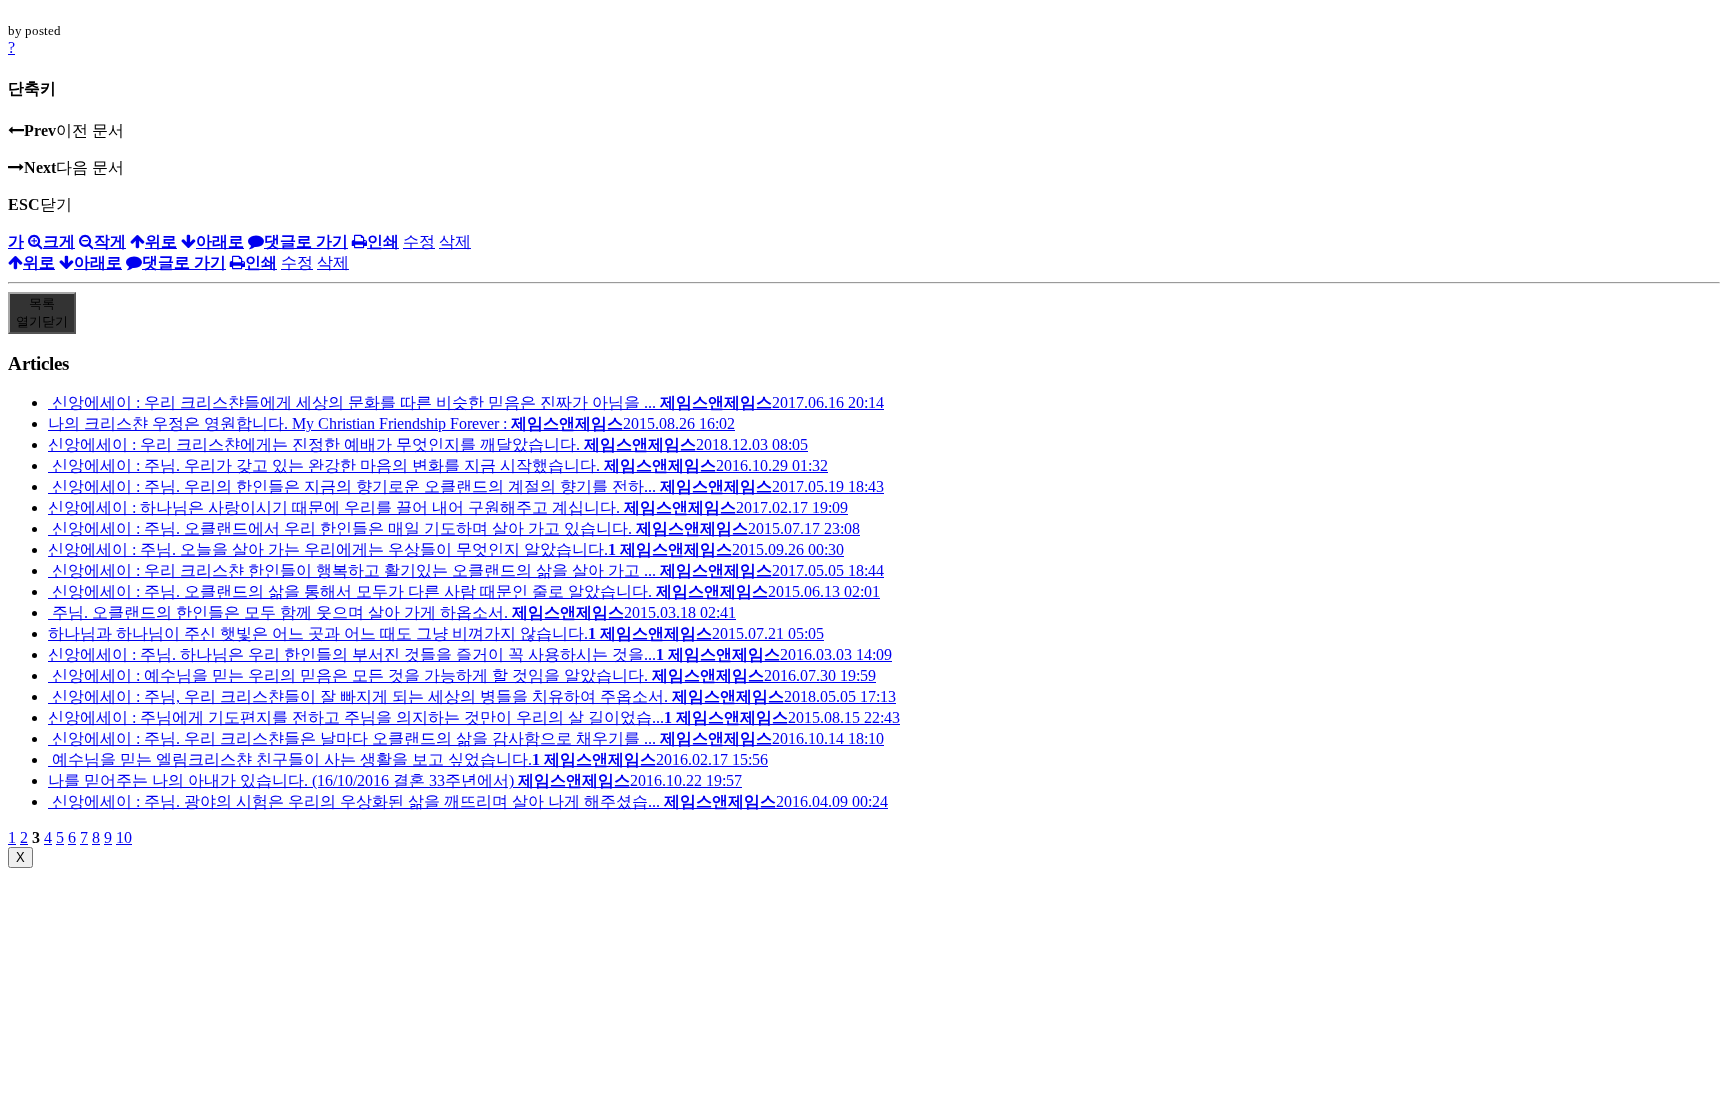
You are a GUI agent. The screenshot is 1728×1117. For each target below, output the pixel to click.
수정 (419, 241)
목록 (42, 312)
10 (124, 837)
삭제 (455, 241)
